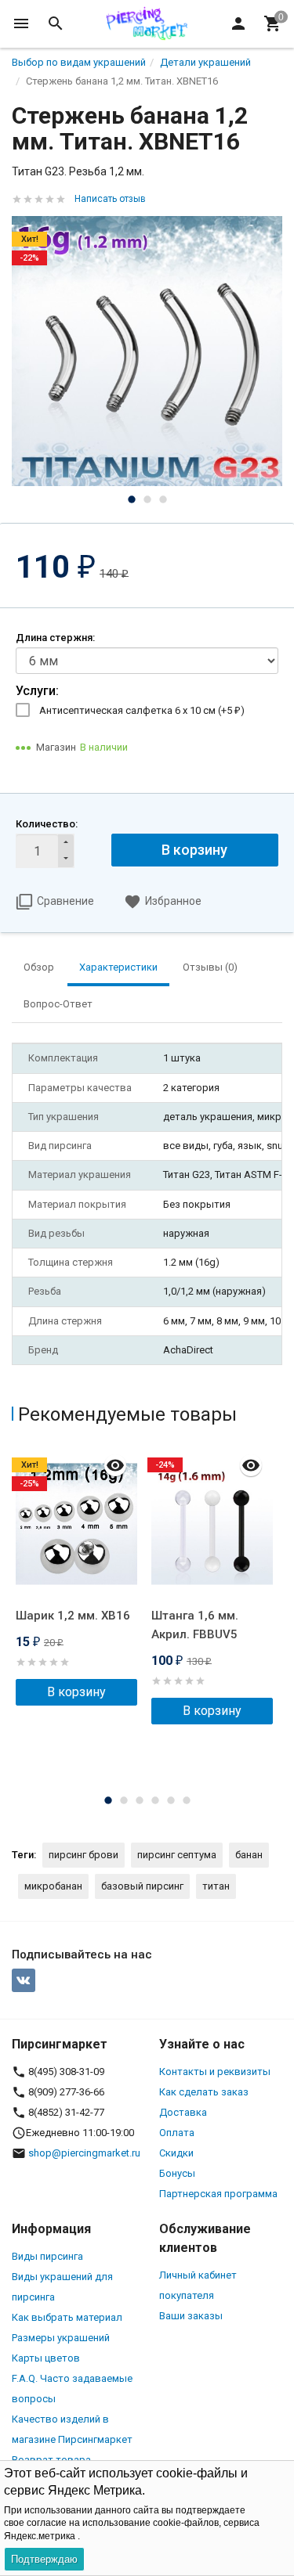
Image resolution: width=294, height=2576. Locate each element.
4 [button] (155, 1800)
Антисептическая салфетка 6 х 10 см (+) (142, 710)
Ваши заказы (191, 2316)
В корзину (194, 850)
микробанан (53, 1886)
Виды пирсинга (47, 2256)
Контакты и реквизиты (215, 2072)
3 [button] (163, 499)
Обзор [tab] (39, 967)
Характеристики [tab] (118, 967)
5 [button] (171, 1800)
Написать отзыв (110, 199)
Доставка (183, 2112)
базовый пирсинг (142, 1886)
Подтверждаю (44, 2559)
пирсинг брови (83, 1855)
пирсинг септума (177, 1855)
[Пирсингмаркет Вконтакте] (24, 1980)
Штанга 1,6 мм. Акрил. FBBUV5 (195, 1625)
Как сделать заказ (204, 2092)
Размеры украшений (61, 2338)
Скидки (176, 2153)
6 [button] (187, 1800)
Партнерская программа (218, 2194)
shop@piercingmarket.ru (84, 2153)
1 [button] (132, 499)
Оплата (177, 2133)
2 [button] (147, 499)
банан (249, 1855)
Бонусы (177, 2173)
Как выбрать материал (67, 2317)
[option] (147, 351)
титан (216, 1886)
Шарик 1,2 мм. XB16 (73, 1616)
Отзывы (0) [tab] (210, 967)
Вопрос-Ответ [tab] (58, 1004)
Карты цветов (46, 2358)
